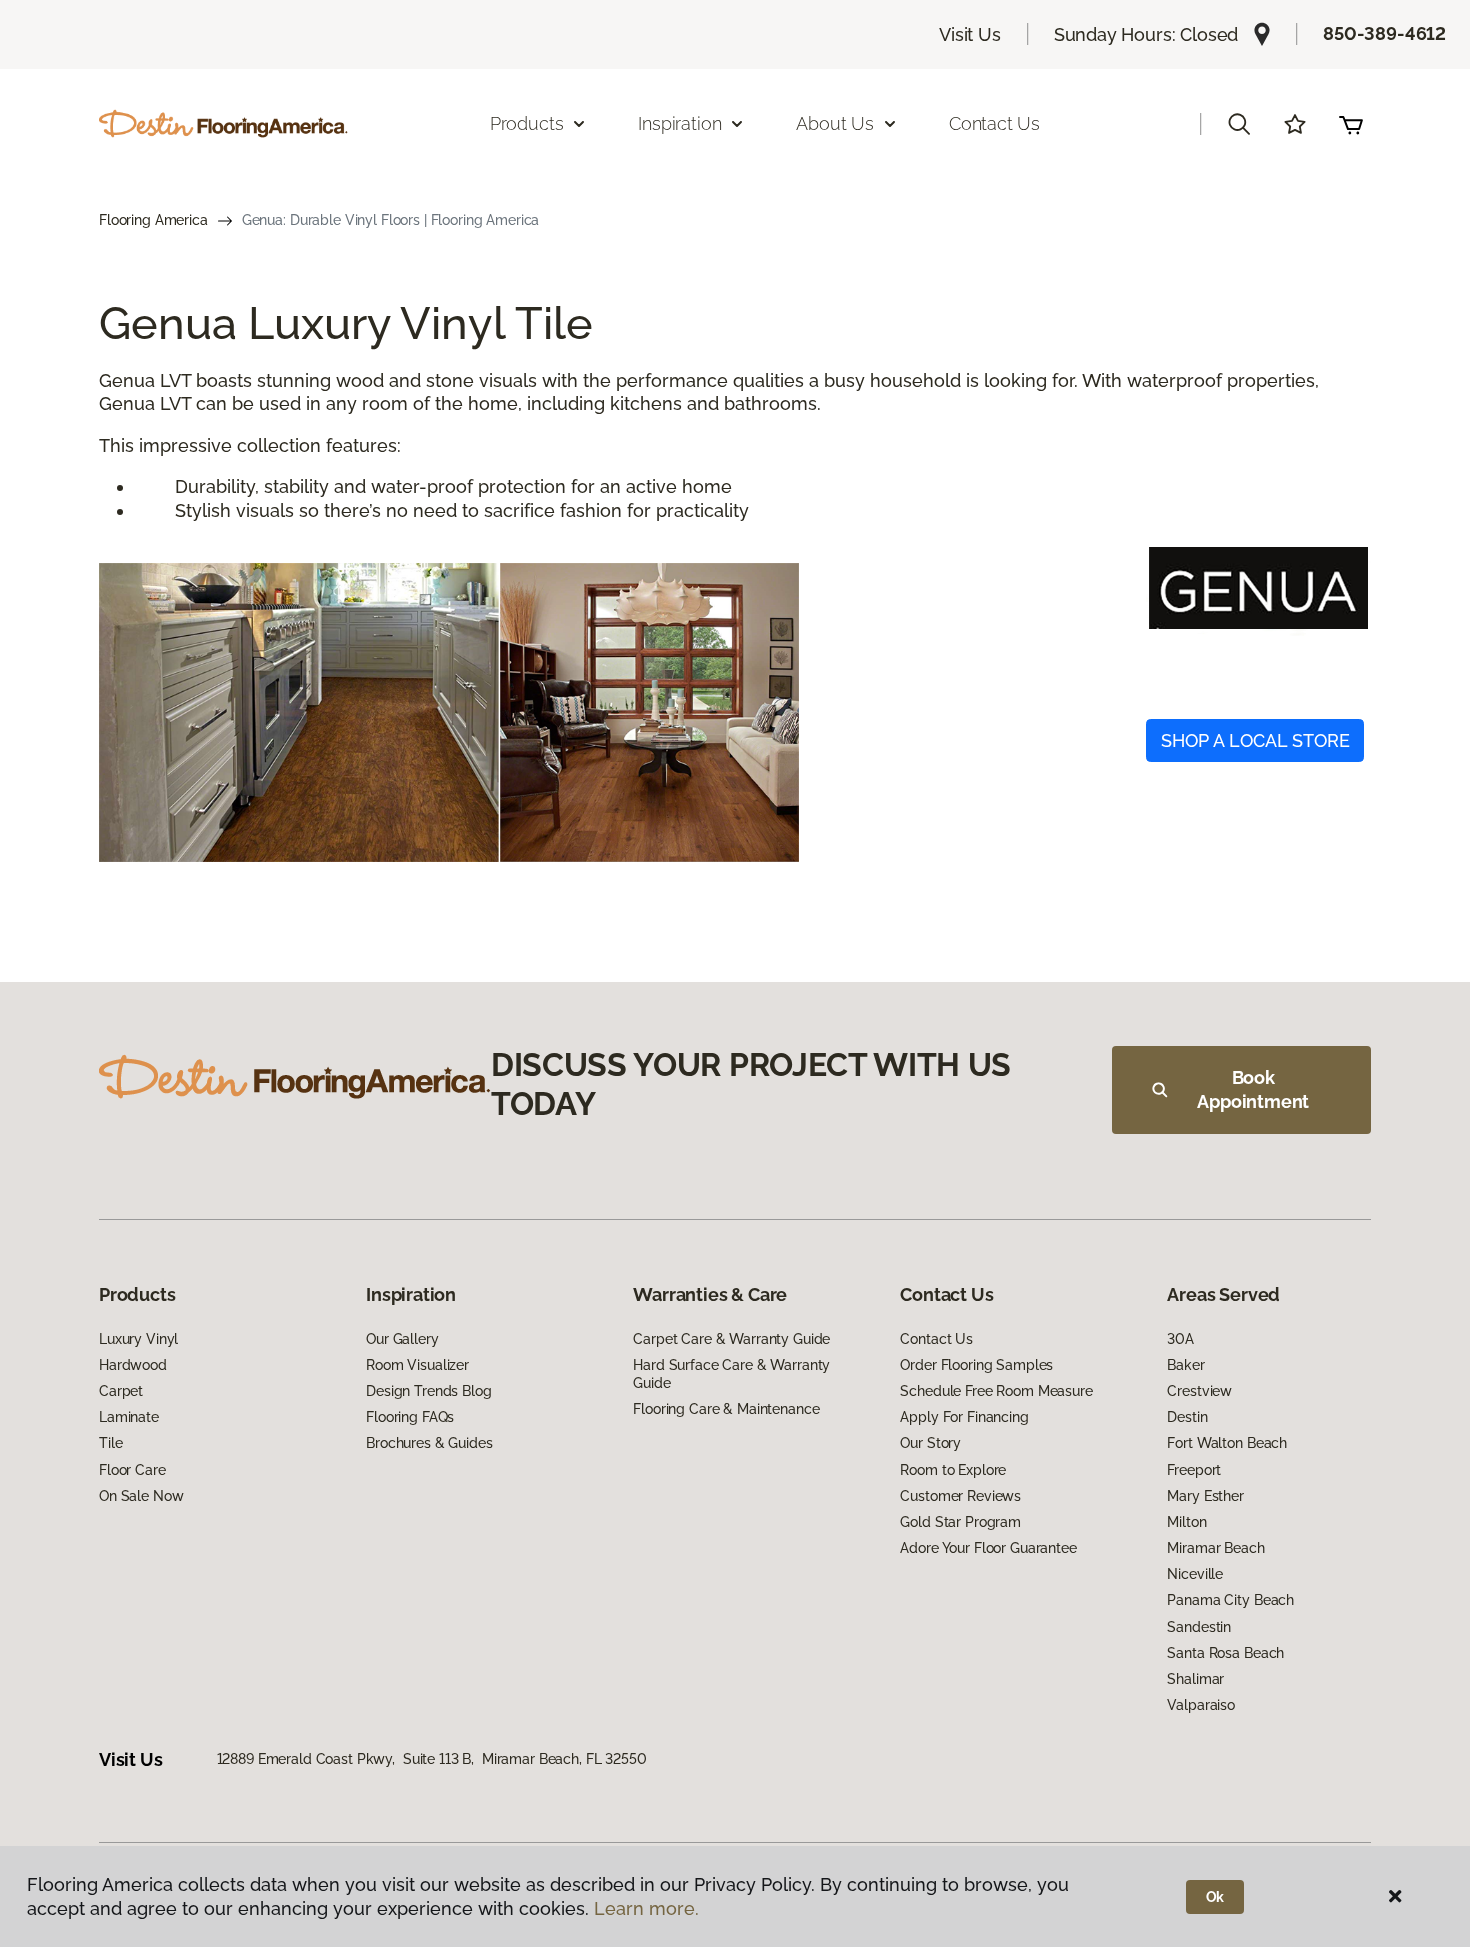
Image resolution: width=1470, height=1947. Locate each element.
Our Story (930, 1443)
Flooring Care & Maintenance (726, 1409)
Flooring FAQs (410, 1417)
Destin (1187, 1417)
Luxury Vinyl (138, 1339)
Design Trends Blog (428, 1391)
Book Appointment (1253, 1089)
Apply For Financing (964, 1417)
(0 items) (1351, 124)
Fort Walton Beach (1227, 1443)
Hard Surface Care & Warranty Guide (731, 1374)
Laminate (129, 1417)
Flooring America (153, 220)
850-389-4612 (1384, 33)
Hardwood (133, 1365)
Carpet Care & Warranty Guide (731, 1339)
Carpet (121, 1391)
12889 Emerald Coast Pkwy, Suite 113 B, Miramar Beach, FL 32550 (432, 1759)
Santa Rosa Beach (1225, 1653)
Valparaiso (1201, 1705)
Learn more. (646, 1908)
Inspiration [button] (679, 123)
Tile (110, 1443)
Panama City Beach (1230, 1600)
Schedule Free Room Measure (996, 1391)
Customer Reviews (960, 1496)
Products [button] (527, 123)
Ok (1215, 1897)
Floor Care (132, 1470)
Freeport (1194, 1470)
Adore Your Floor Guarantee (988, 1548)
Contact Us (994, 123)
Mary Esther (1205, 1496)
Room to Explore (953, 1470)
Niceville (1195, 1574)
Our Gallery (402, 1339)
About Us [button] (835, 123)
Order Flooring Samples (976, 1365)
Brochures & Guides (429, 1443)
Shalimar (1195, 1679)
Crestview (1199, 1391)
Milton (1186, 1522)
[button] (1239, 124)
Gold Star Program (960, 1522)
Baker (1185, 1365)
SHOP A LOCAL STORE (1255, 740)
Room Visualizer (417, 1365)
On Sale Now (141, 1496)
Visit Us (970, 34)
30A (1180, 1339)
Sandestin (1199, 1627)
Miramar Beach (1215, 1548)
